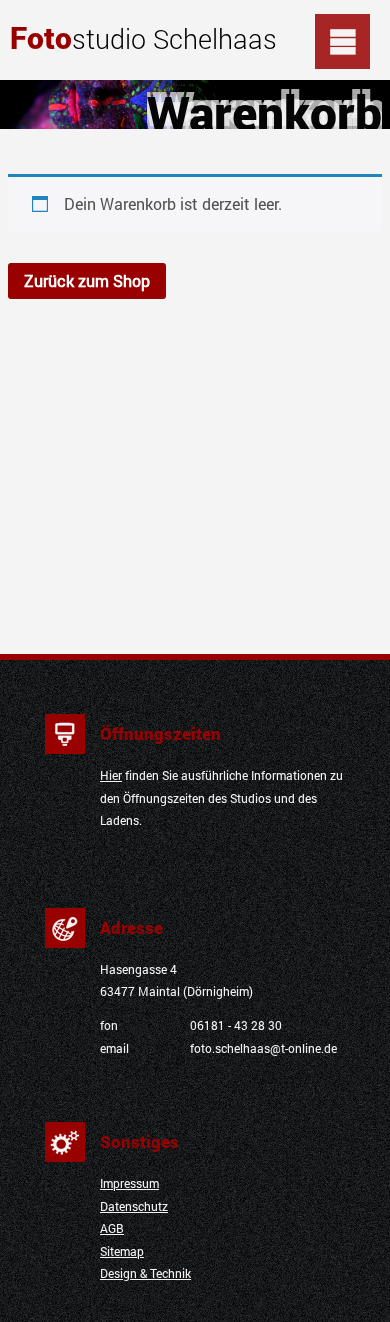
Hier (111, 775)
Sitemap (122, 1251)
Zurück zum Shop (87, 280)
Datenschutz (134, 1206)
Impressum (129, 1183)
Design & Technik (145, 1273)
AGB (112, 1228)
